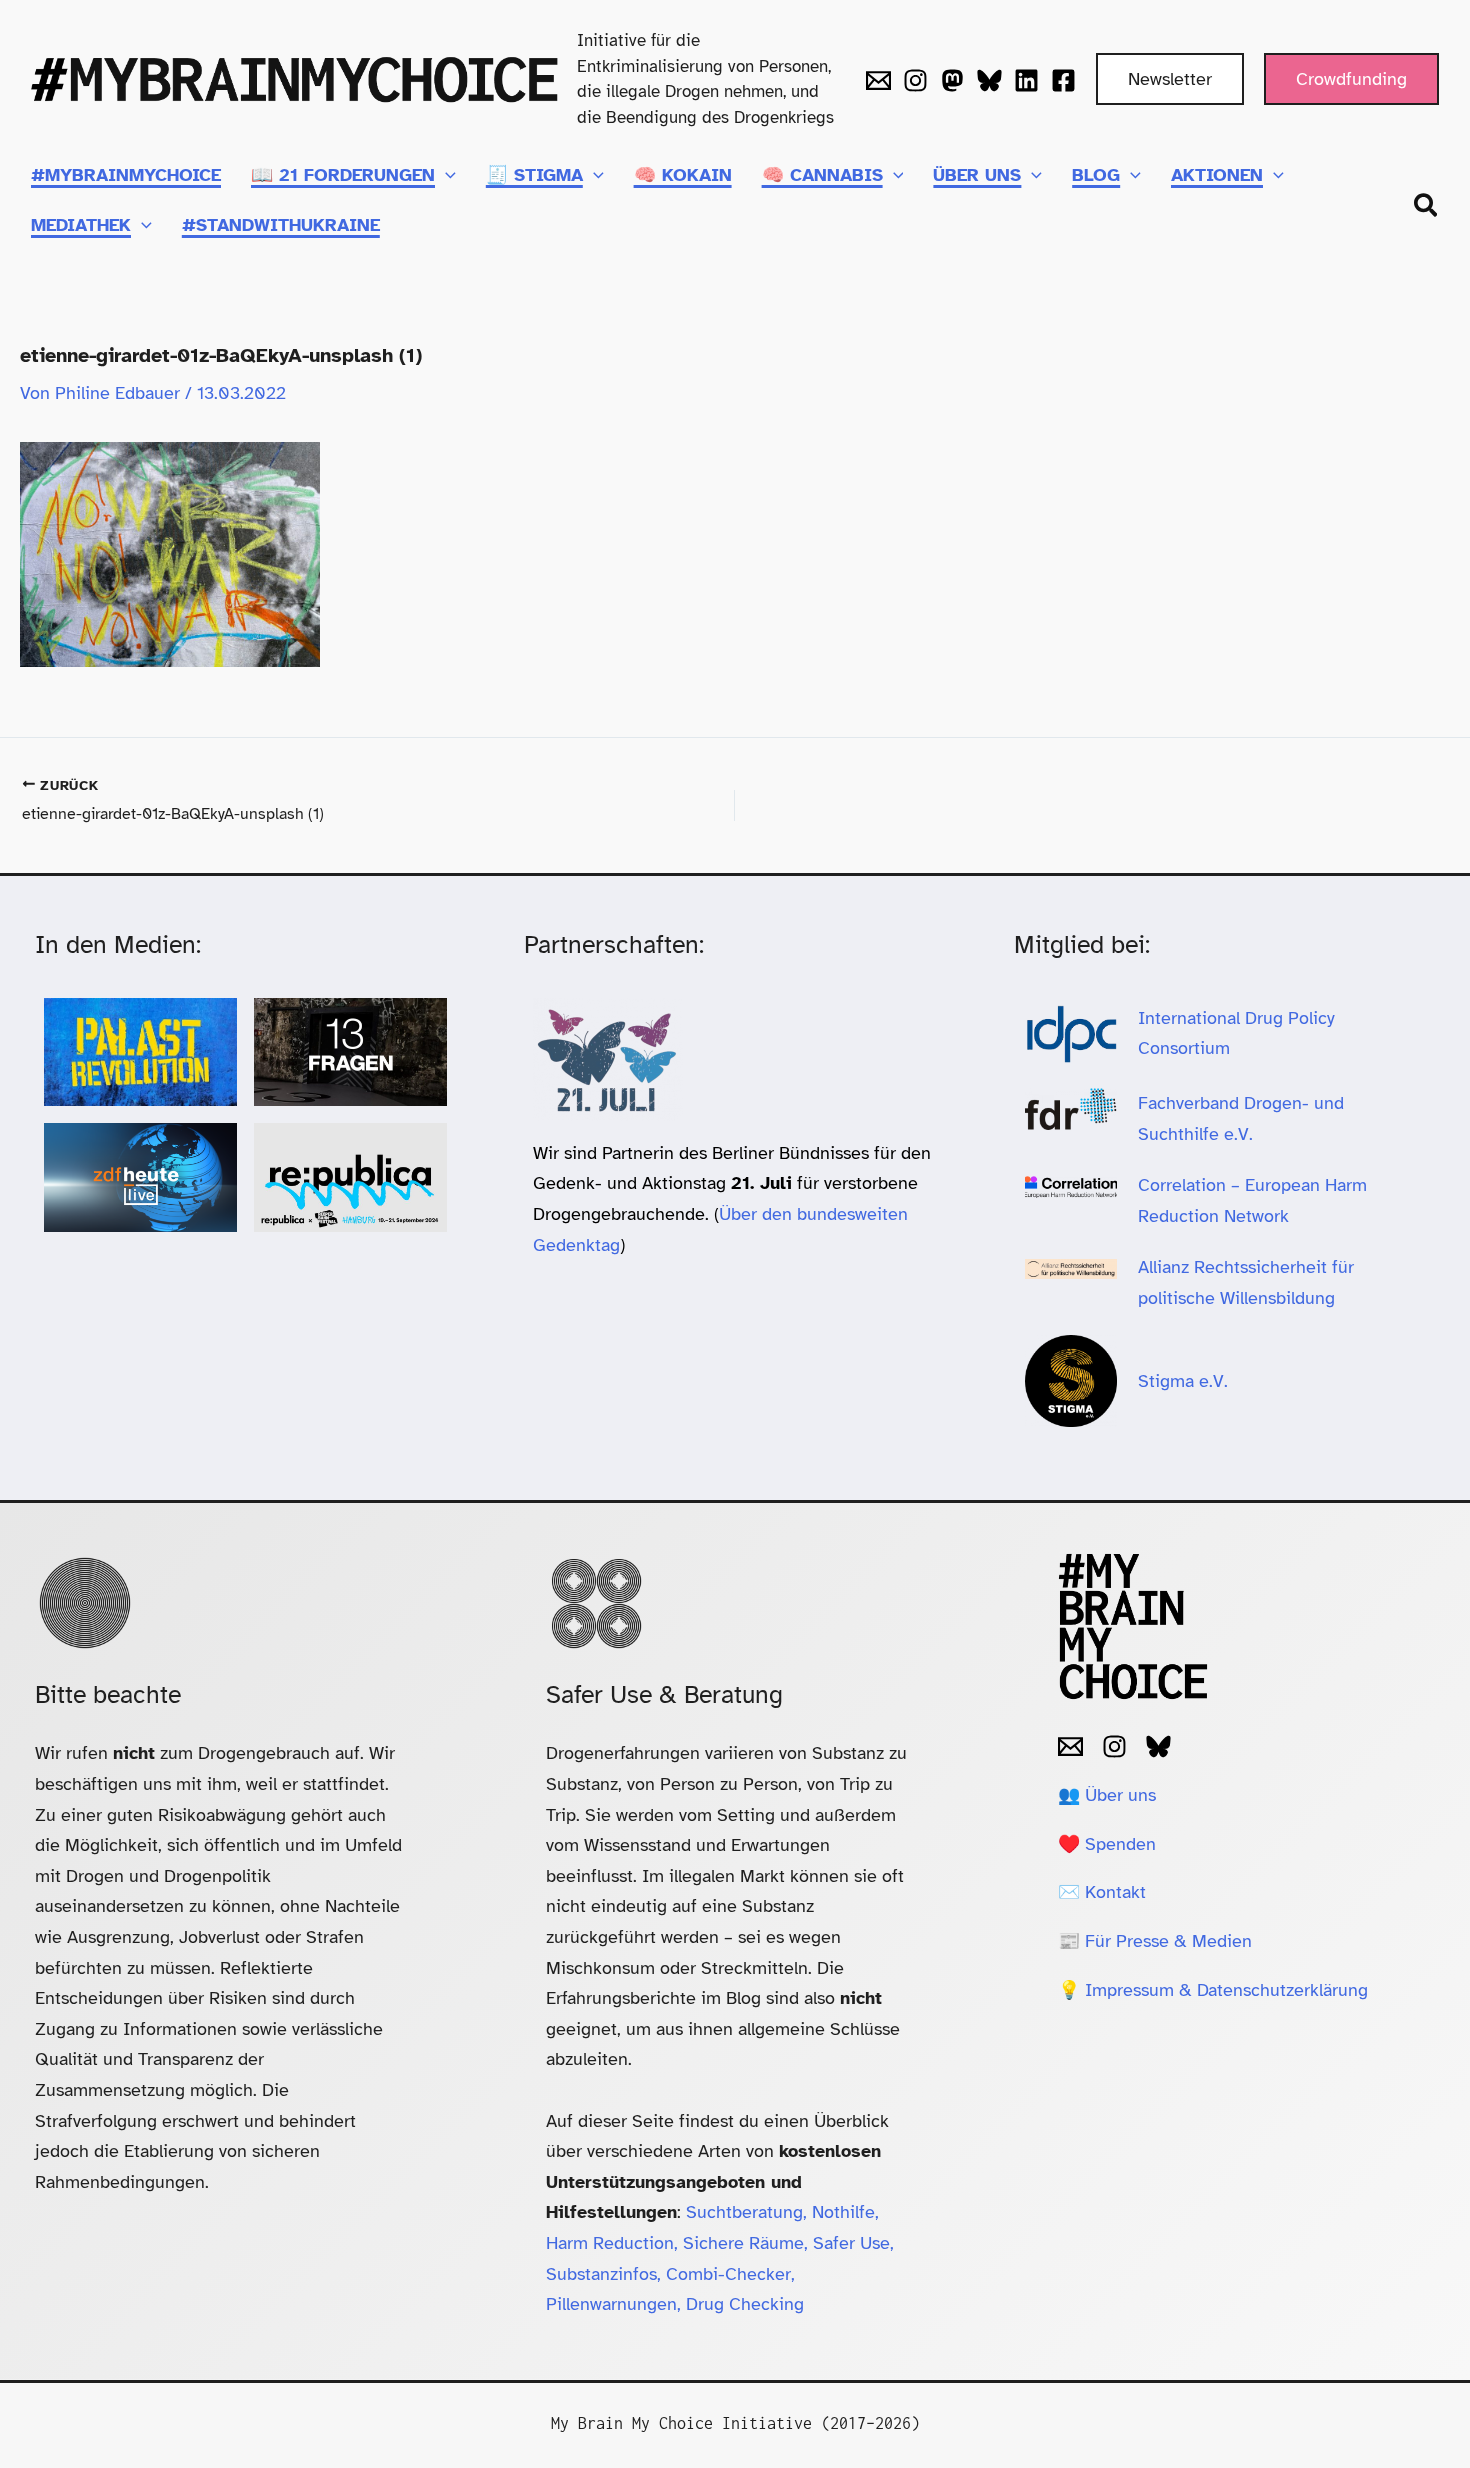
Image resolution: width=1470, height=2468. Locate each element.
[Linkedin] (1026, 80)
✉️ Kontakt (1102, 1892)
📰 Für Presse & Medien (1155, 1941)
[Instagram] (915, 80)
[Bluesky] (989, 80)
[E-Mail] (1070, 1746)
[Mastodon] (952, 80)
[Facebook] (1063, 80)
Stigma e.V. (1183, 1381)
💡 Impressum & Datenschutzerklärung (1213, 1990)
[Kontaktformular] (878, 80)
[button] (1170, 79)
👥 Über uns (1107, 1795)
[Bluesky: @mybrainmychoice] (1158, 1746)
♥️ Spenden (1107, 1844)
